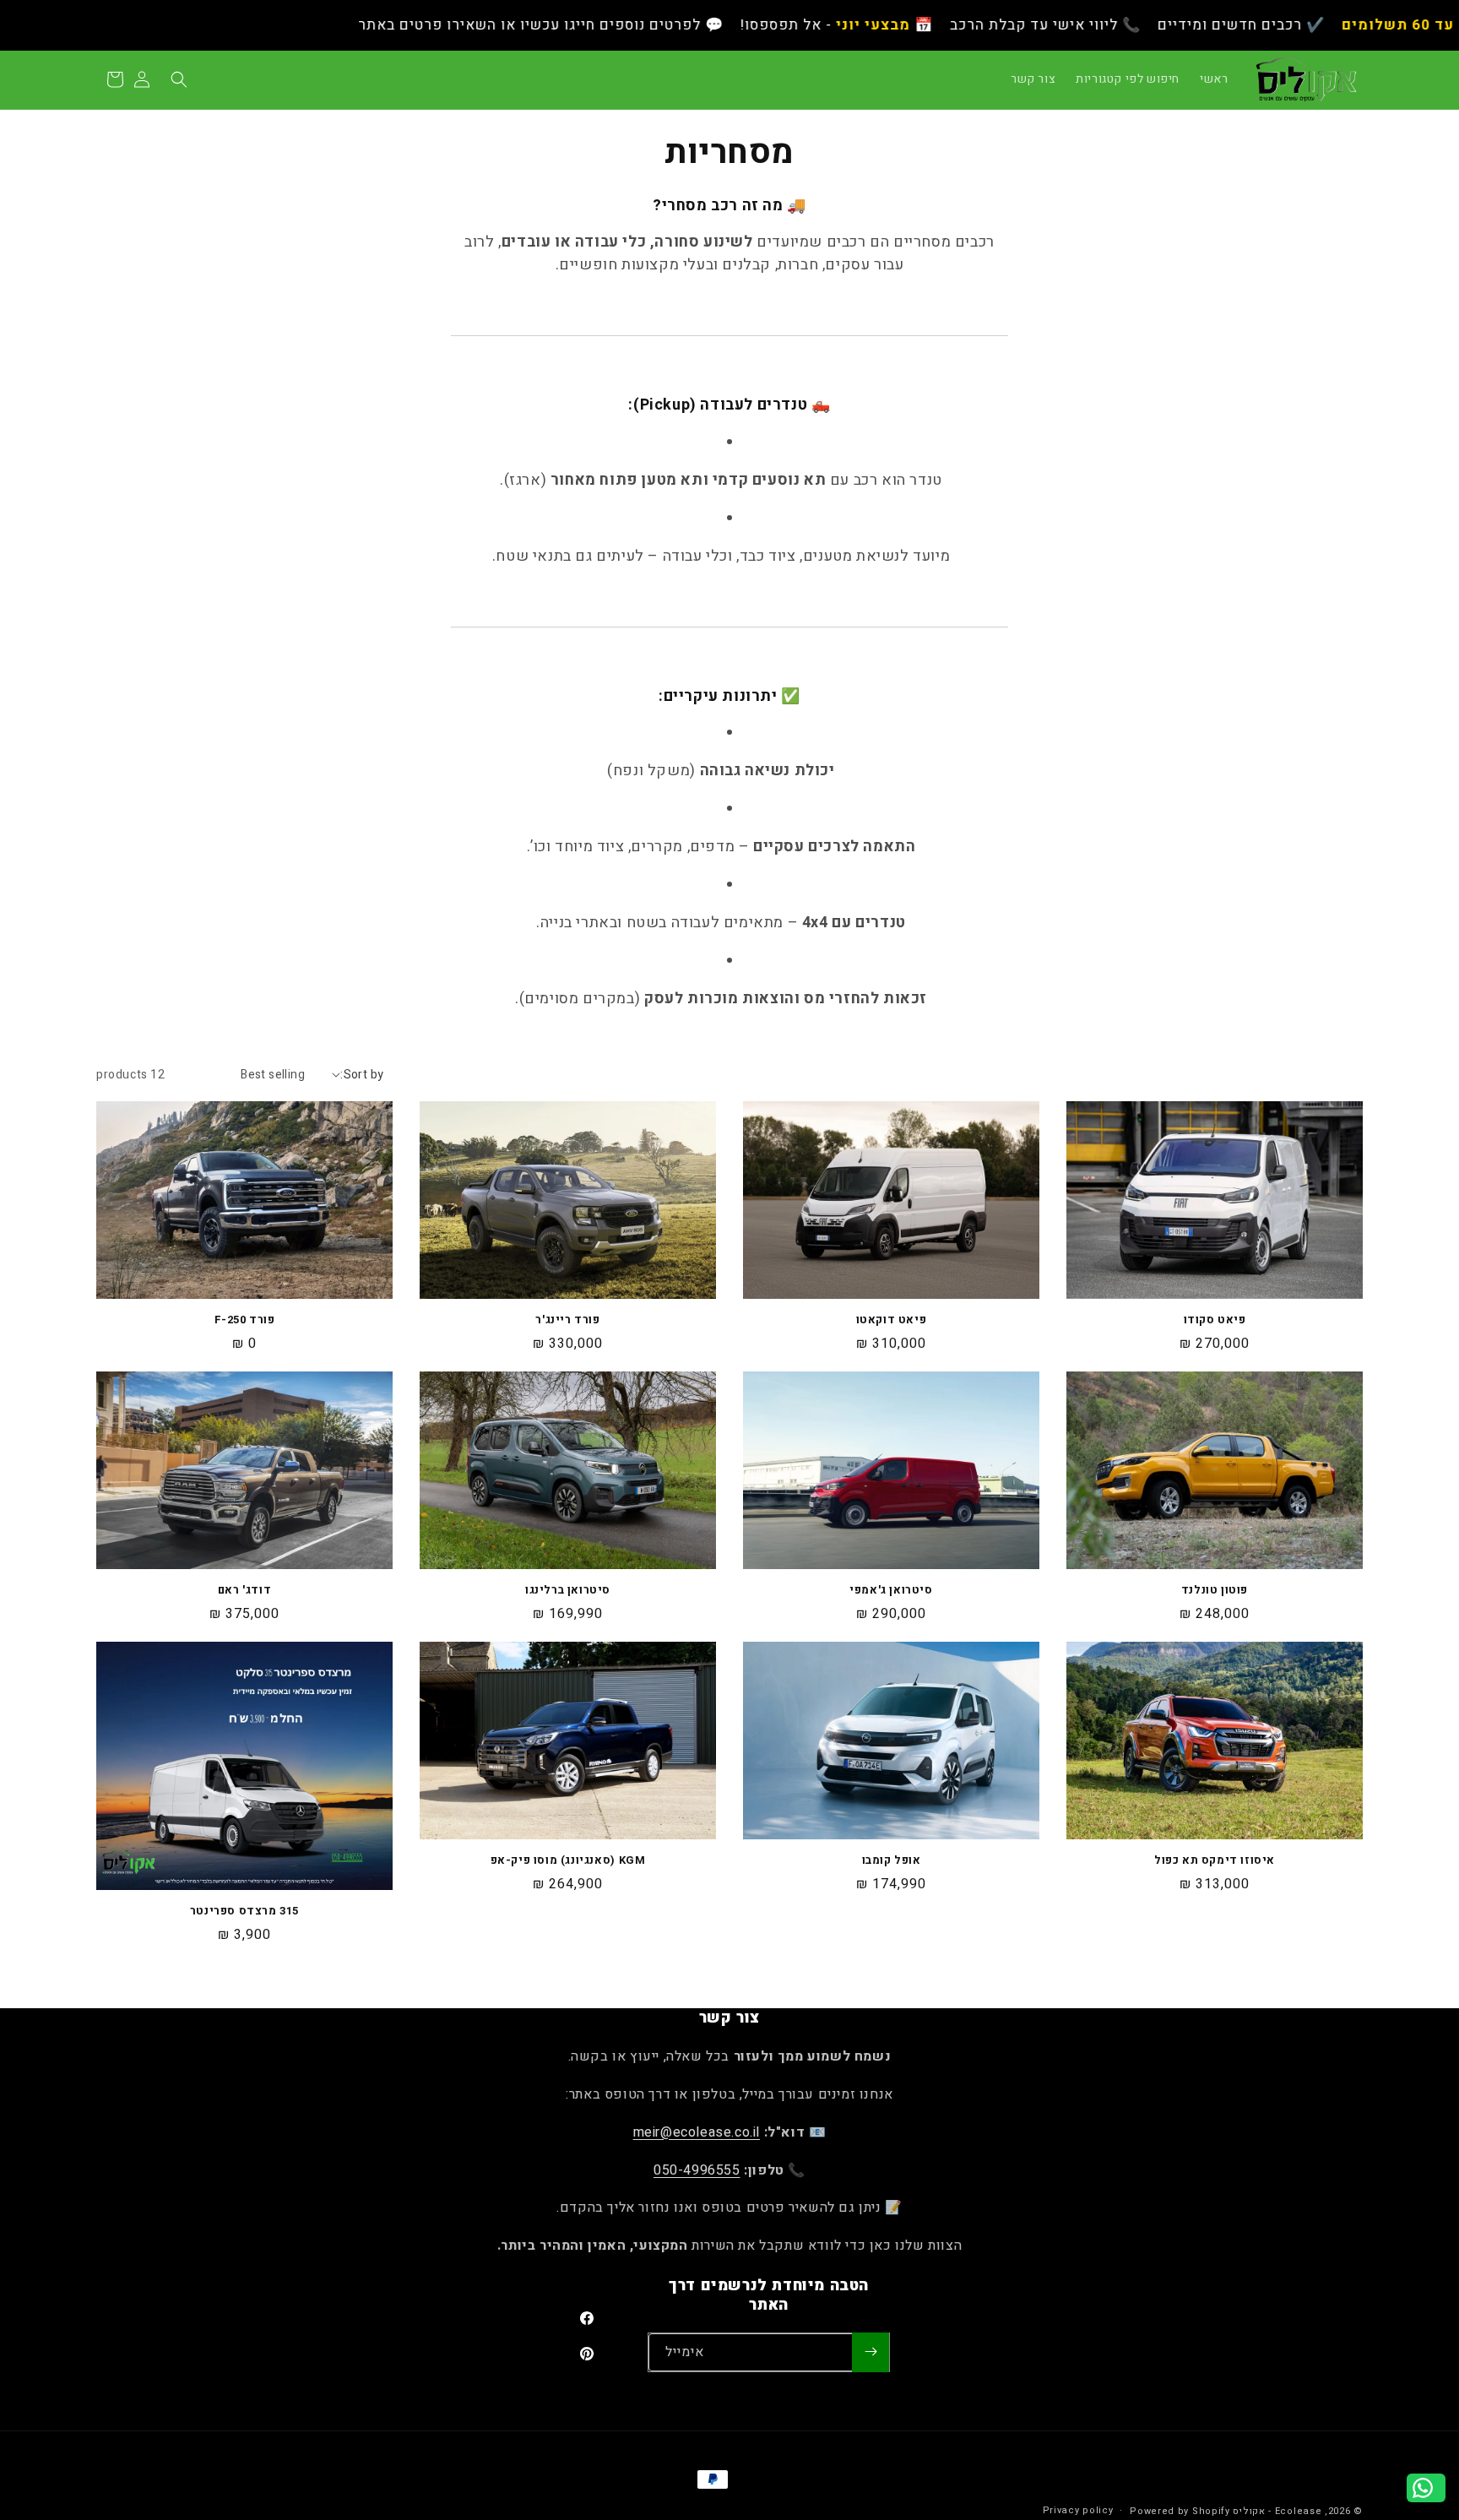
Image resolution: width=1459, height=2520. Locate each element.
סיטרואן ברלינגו (568, 1591)
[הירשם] (871, 2352)
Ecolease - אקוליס (1277, 2511)
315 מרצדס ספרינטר (244, 1912)
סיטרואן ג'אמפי (891, 1591)
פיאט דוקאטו (892, 1320)
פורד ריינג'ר (567, 1320)
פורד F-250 (245, 1320)
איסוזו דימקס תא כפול (1215, 1861)
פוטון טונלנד (1215, 1591)
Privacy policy (1078, 2510)
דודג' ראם (244, 1591)
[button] (179, 79)
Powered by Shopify (1180, 2511)
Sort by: (362, 1075)
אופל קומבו (892, 1861)
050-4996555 (697, 2170)
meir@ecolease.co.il (697, 2132)
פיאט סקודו (1215, 1320)
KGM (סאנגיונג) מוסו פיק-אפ (568, 1861)
